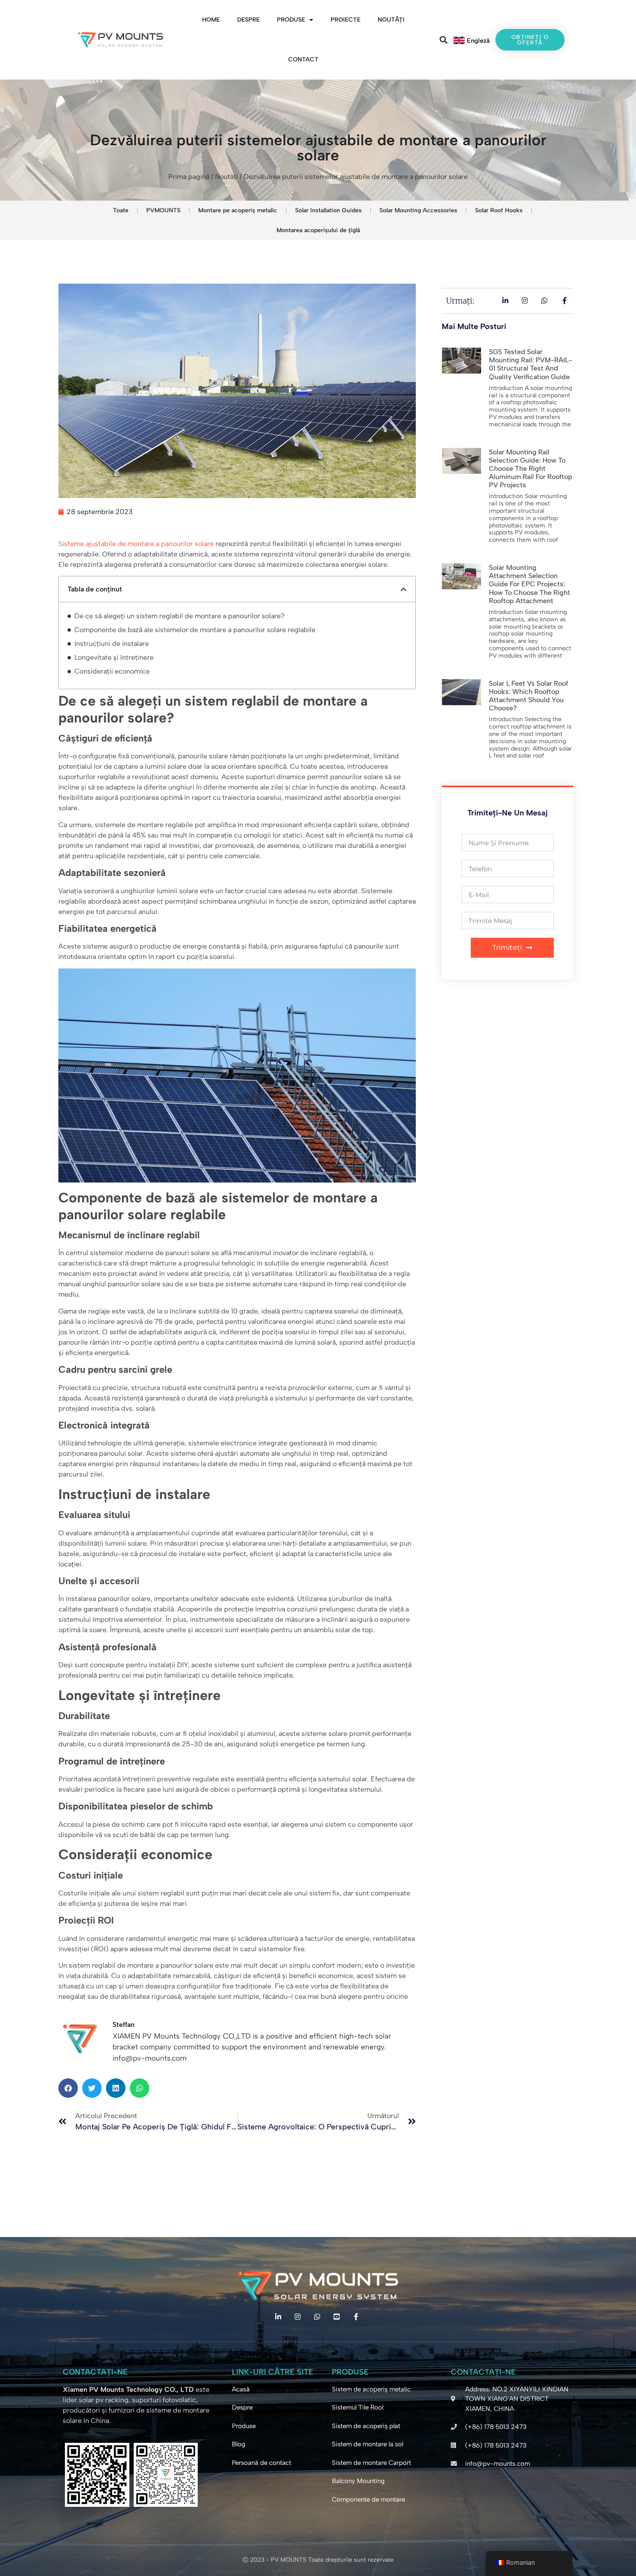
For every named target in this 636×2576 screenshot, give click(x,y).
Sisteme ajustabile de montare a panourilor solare (136, 544)
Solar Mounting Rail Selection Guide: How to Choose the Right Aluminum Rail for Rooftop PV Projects (531, 469)
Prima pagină (189, 177)
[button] (444, 40)
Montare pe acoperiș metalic (238, 210)
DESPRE (248, 20)
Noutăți (226, 177)
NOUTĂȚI (391, 20)
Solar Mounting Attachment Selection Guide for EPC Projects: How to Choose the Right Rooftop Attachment (530, 584)
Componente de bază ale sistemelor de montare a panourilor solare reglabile (195, 630)
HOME (211, 20)
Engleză (478, 41)
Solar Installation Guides (328, 210)
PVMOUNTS (163, 210)
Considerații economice (112, 671)
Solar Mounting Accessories (418, 210)
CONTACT (303, 59)
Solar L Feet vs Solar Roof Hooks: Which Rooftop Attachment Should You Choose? (528, 696)
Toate (121, 210)
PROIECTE (345, 20)
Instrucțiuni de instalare (112, 644)
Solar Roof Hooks (499, 210)
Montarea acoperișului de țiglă (318, 230)
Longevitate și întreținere (114, 657)
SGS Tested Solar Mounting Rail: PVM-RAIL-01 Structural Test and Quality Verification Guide (530, 364)
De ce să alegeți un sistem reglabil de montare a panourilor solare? (180, 616)
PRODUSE (291, 20)
